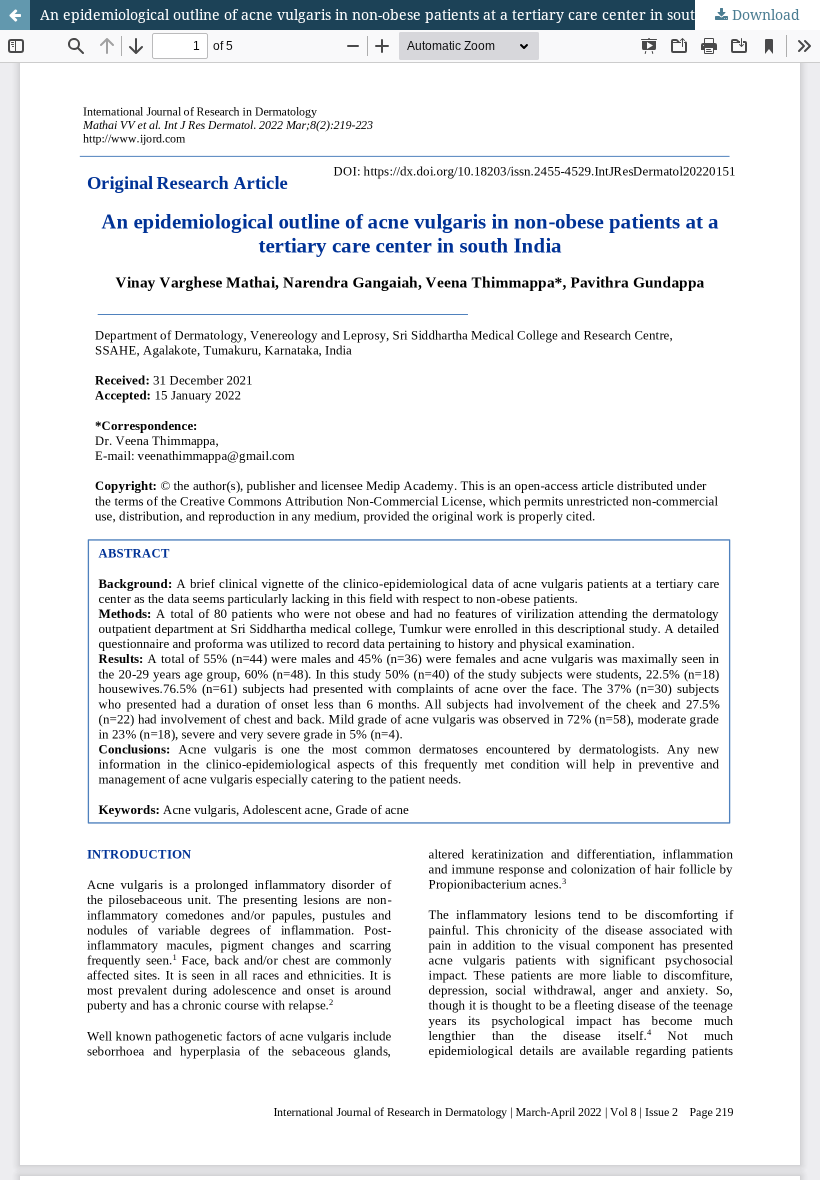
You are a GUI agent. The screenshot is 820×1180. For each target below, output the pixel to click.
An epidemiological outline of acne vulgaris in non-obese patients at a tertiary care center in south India (391, 14)
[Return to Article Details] (15, 15)
